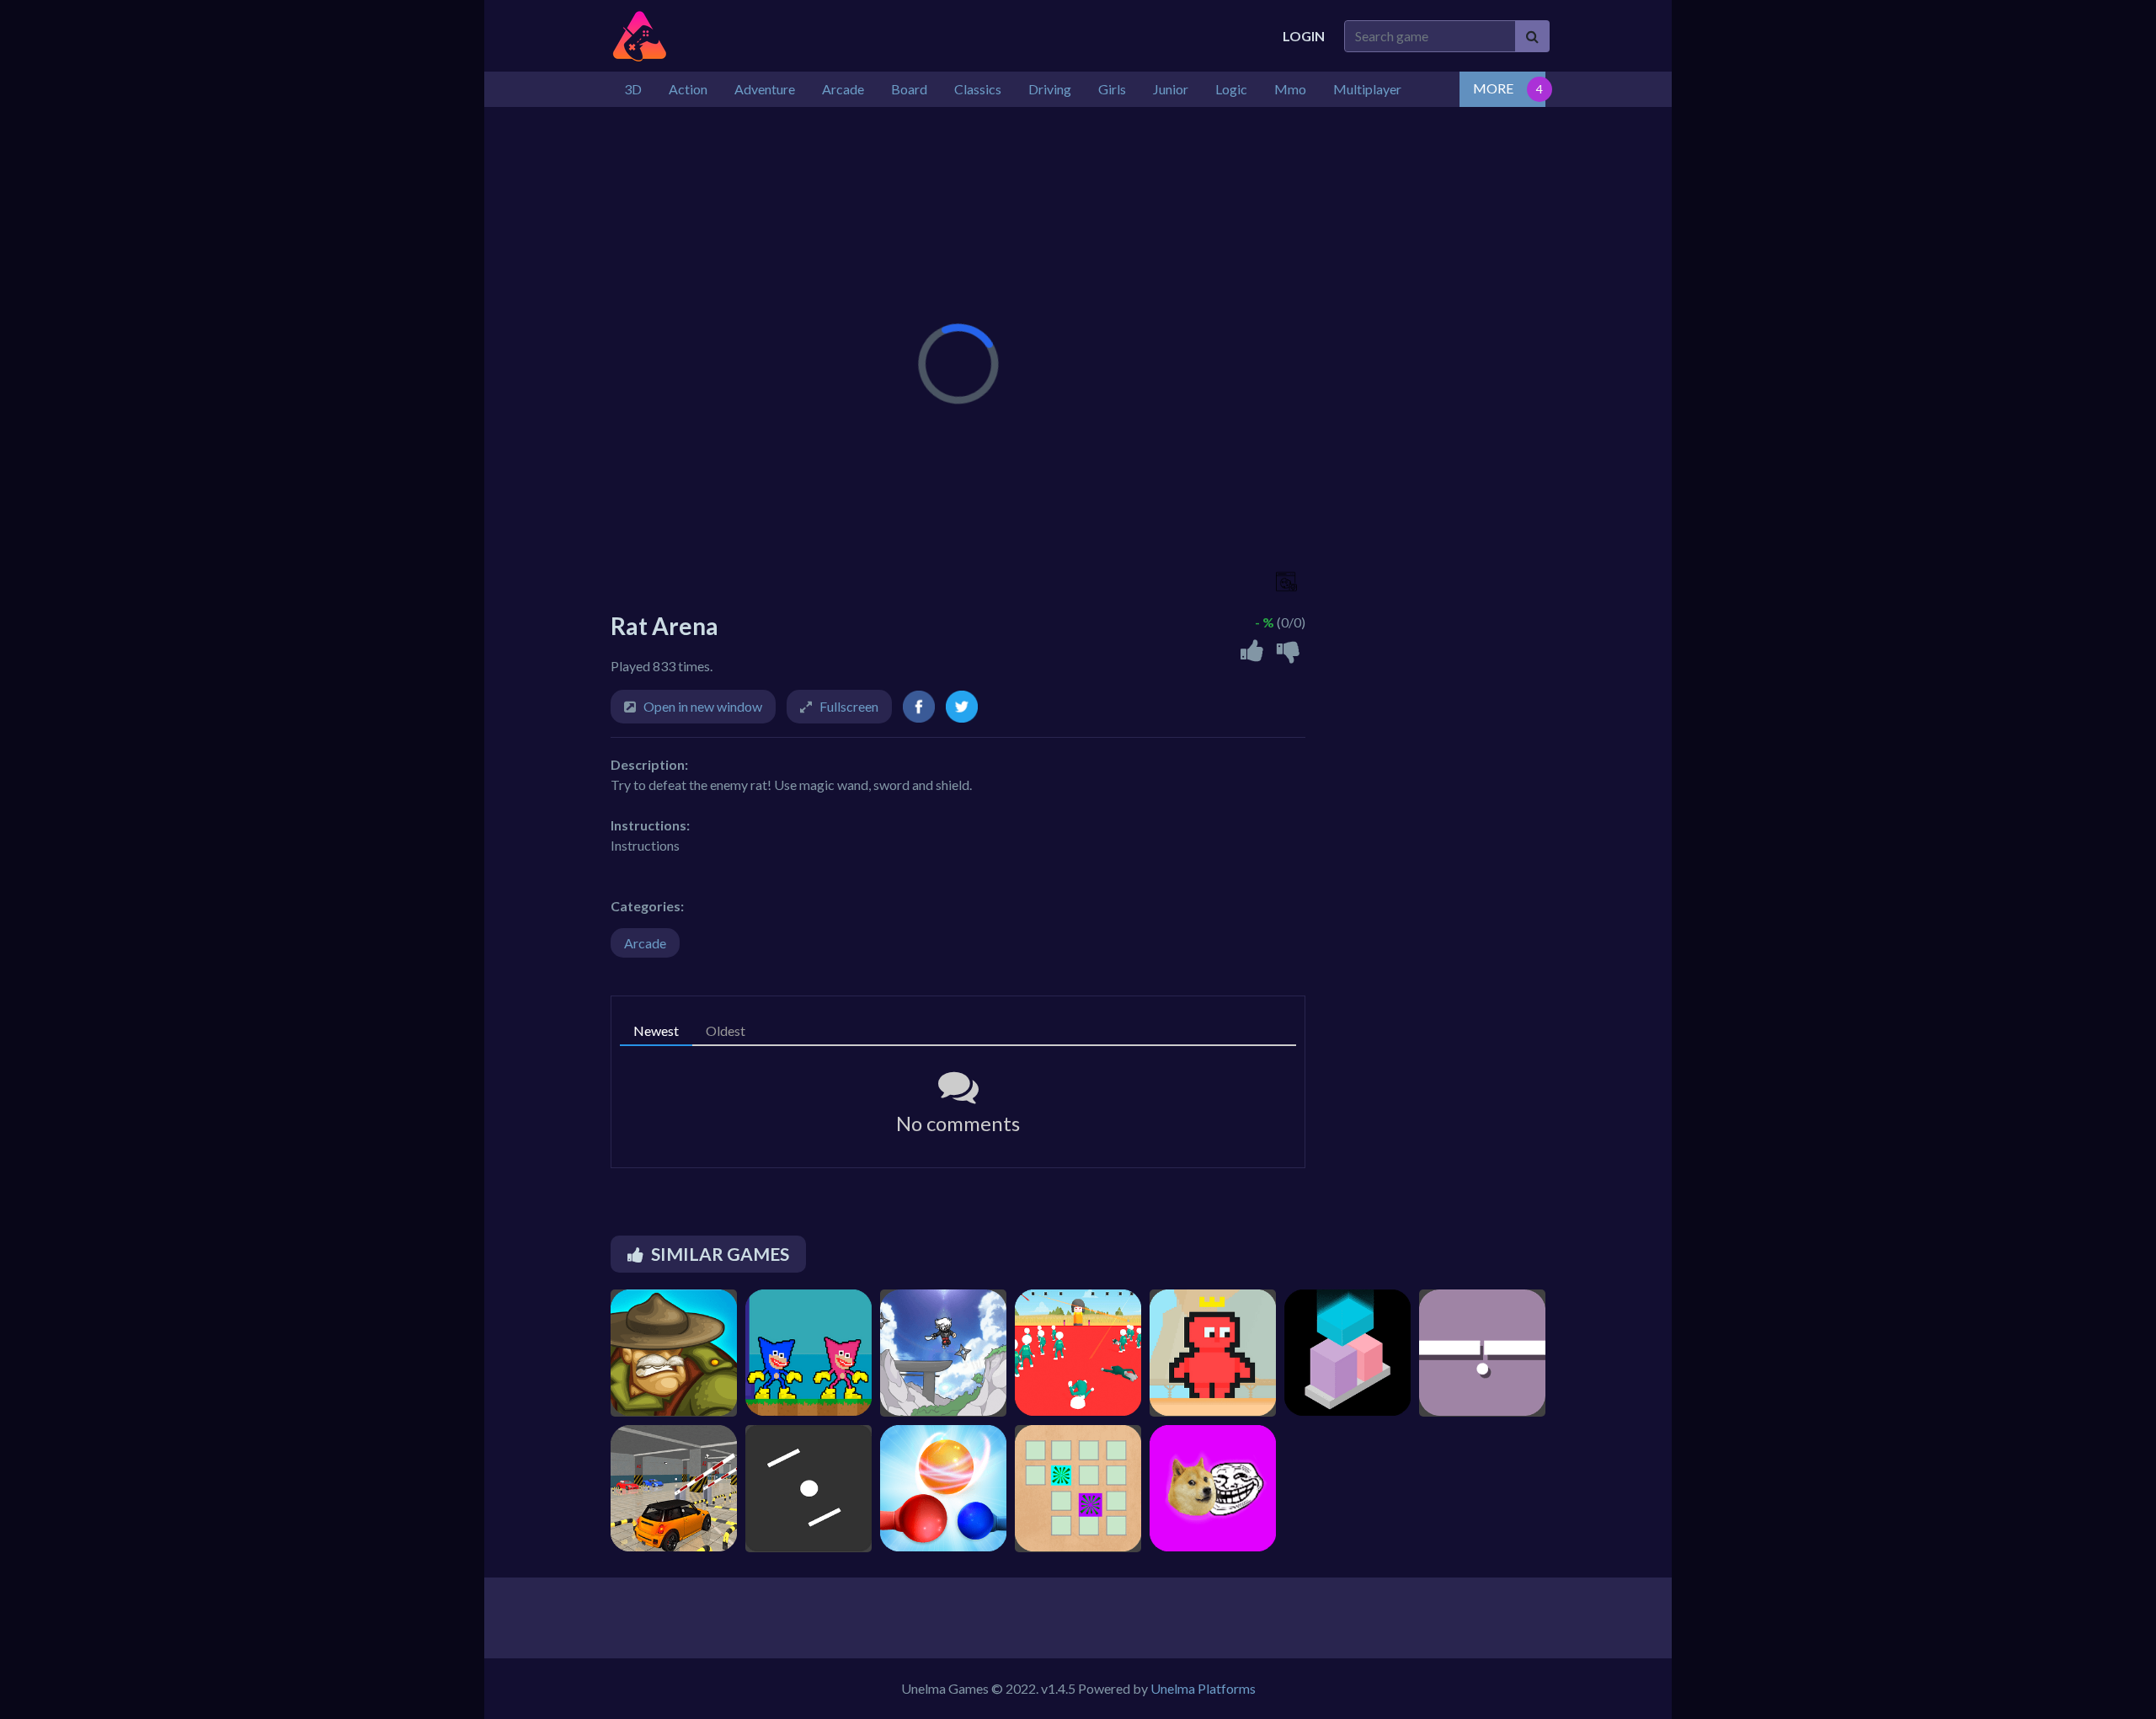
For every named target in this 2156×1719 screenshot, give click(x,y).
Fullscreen (849, 706)
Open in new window (703, 706)
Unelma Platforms (1203, 1688)
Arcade (645, 943)
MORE (1493, 88)
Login (1304, 36)
